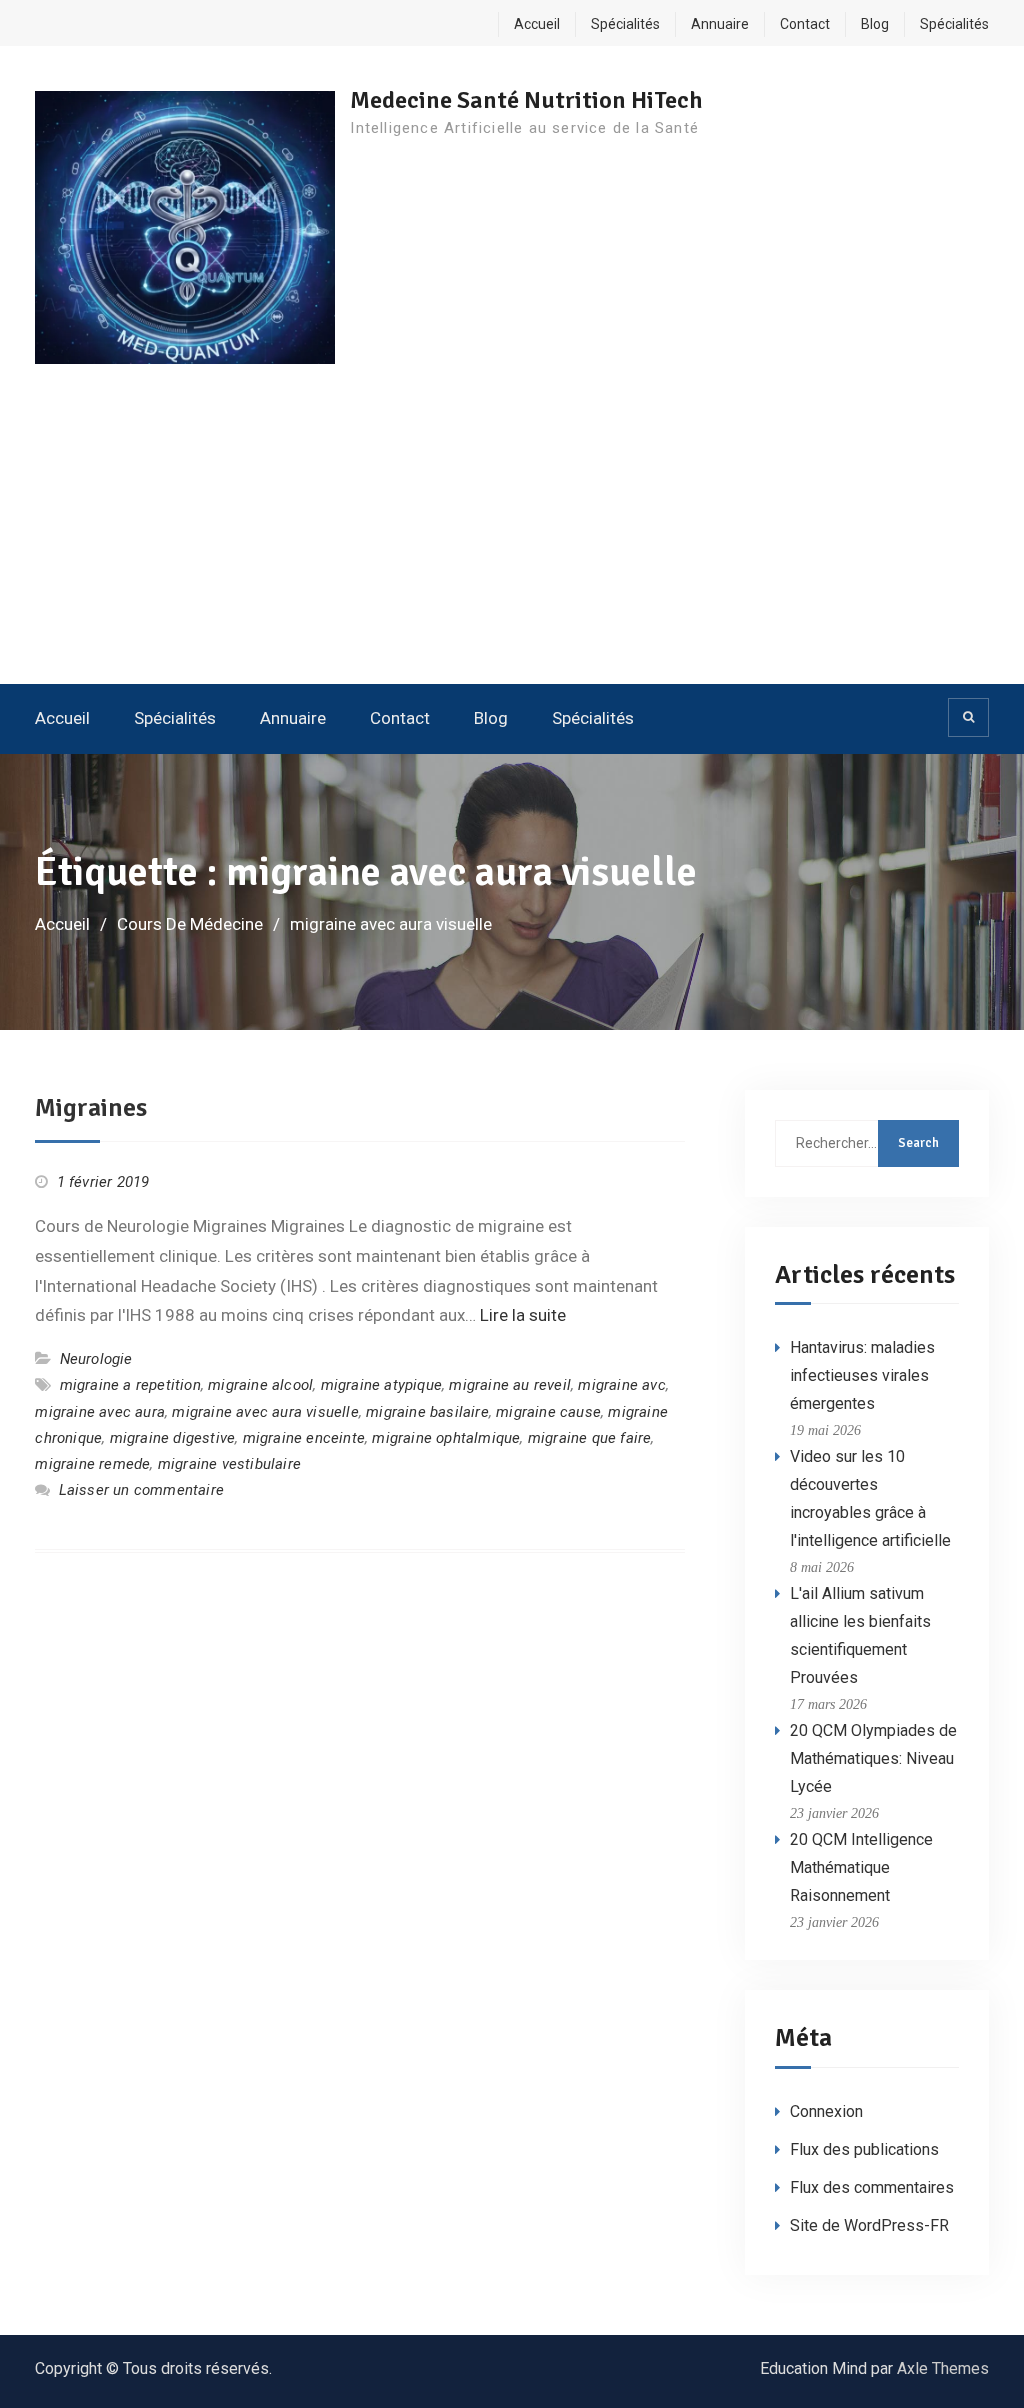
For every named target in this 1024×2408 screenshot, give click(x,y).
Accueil (537, 24)
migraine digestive (173, 1438)
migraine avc (621, 1385)
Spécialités (625, 24)
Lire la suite (523, 1315)
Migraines (91, 1108)
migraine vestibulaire (229, 1464)
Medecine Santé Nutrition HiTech (526, 100)
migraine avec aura (100, 1412)
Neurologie (96, 1359)
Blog (875, 24)
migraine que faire (590, 1438)
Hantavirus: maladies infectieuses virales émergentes (862, 1375)
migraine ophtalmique (446, 1438)
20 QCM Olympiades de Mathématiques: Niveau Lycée (873, 1758)
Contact (805, 24)
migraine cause (548, 1412)
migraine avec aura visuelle (265, 1412)
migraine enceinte (304, 1438)
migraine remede (92, 1464)
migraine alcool (260, 1385)
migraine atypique (381, 1385)
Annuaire (720, 24)
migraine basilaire (427, 1412)
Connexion (826, 2111)
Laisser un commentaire (141, 1490)
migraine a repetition (130, 1385)
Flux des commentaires (872, 2187)
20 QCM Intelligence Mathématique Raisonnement (861, 1867)
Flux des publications (864, 2149)
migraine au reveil (510, 1385)
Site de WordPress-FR (869, 2225)
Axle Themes (943, 2368)
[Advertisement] (512, 534)
